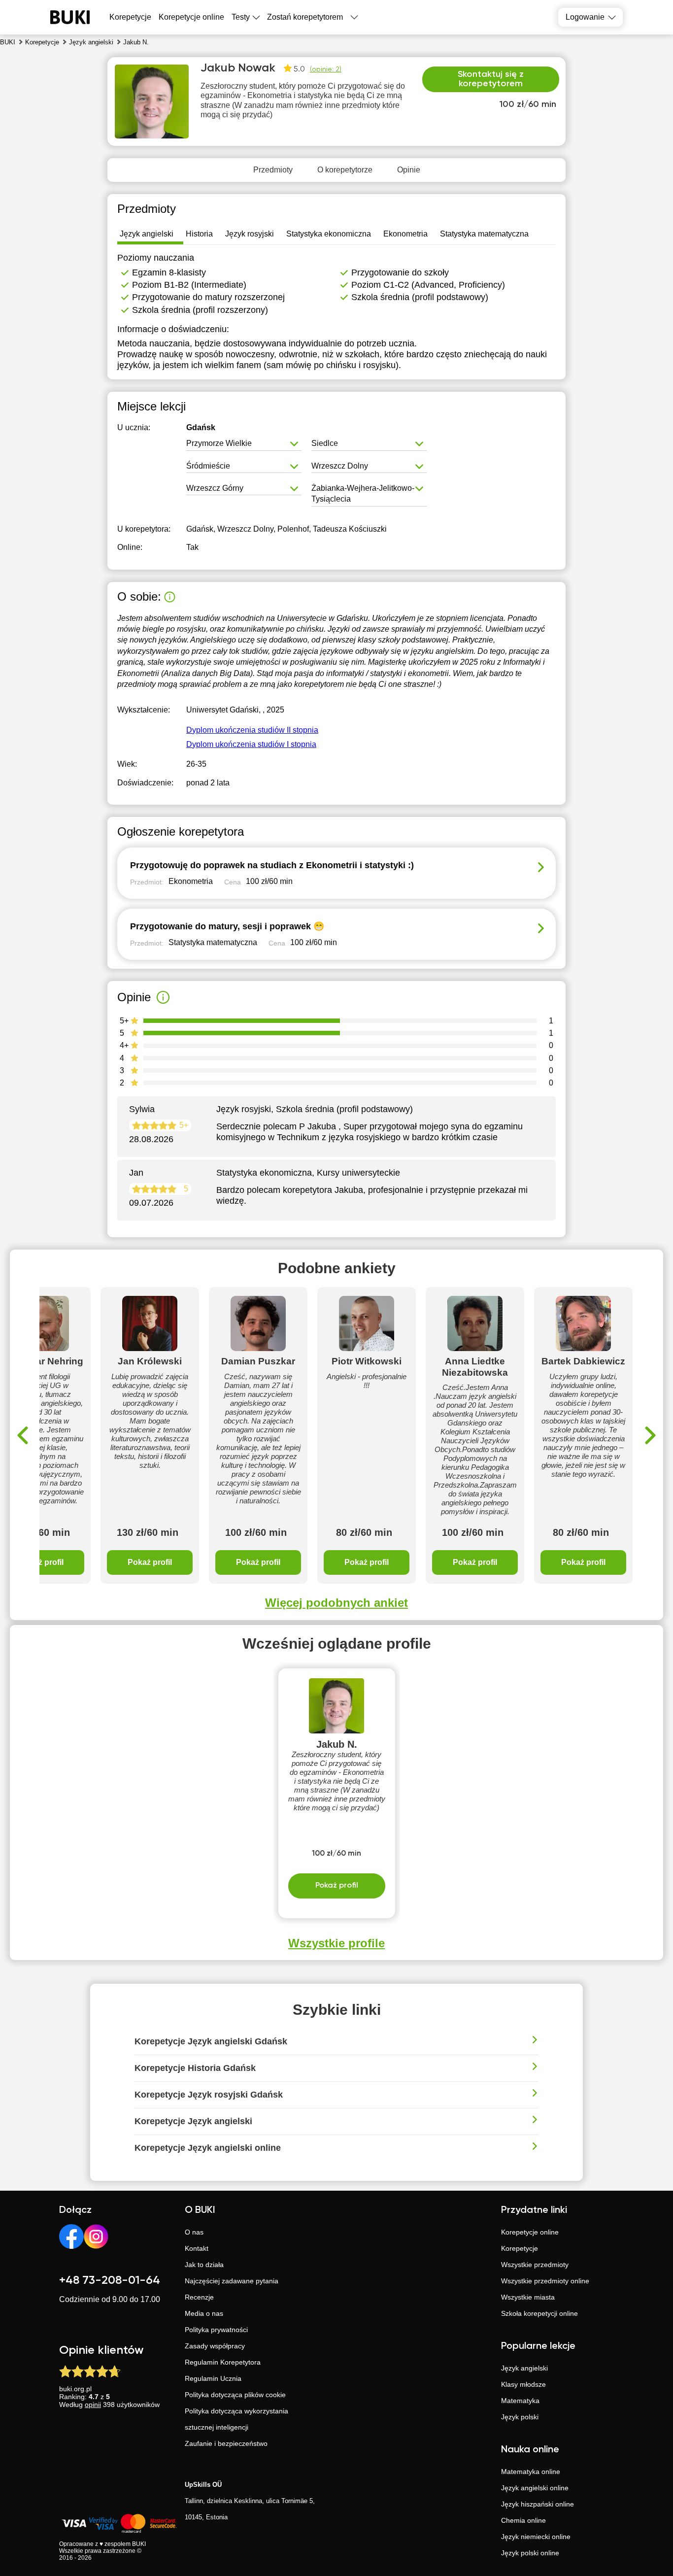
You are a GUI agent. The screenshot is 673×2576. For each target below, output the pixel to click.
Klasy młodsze (523, 2384)
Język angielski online (535, 2488)
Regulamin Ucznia (213, 2378)
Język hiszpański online (538, 2504)
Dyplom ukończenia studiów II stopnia (252, 730)
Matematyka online (531, 2472)
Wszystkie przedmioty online (545, 2281)
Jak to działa (204, 2265)
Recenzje (199, 2297)
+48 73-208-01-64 (110, 2280)
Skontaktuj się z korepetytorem (491, 79)
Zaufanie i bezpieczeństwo (226, 2443)
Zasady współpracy (215, 2346)
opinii (93, 2405)
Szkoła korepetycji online (539, 2313)
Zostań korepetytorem (305, 17)
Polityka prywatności (216, 2330)
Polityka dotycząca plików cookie (235, 2395)
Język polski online (530, 2553)
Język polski (520, 2417)
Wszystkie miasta (528, 2297)
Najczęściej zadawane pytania (232, 2281)
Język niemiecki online (536, 2537)
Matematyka (520, 2401)
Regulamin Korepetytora (223, 2362)
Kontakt (197, 2248)
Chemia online (523, 2520)
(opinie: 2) (326, 69)
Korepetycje (520, 2248)
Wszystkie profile (336, 1943)
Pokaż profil (150, 1562)
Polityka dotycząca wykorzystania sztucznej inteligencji (236, 2419)
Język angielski (524, 2368)
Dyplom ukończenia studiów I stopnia (251, 744)
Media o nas (204, 2313)
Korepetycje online (191, 17)
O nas (194, 2232)
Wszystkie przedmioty (535, 2265)
